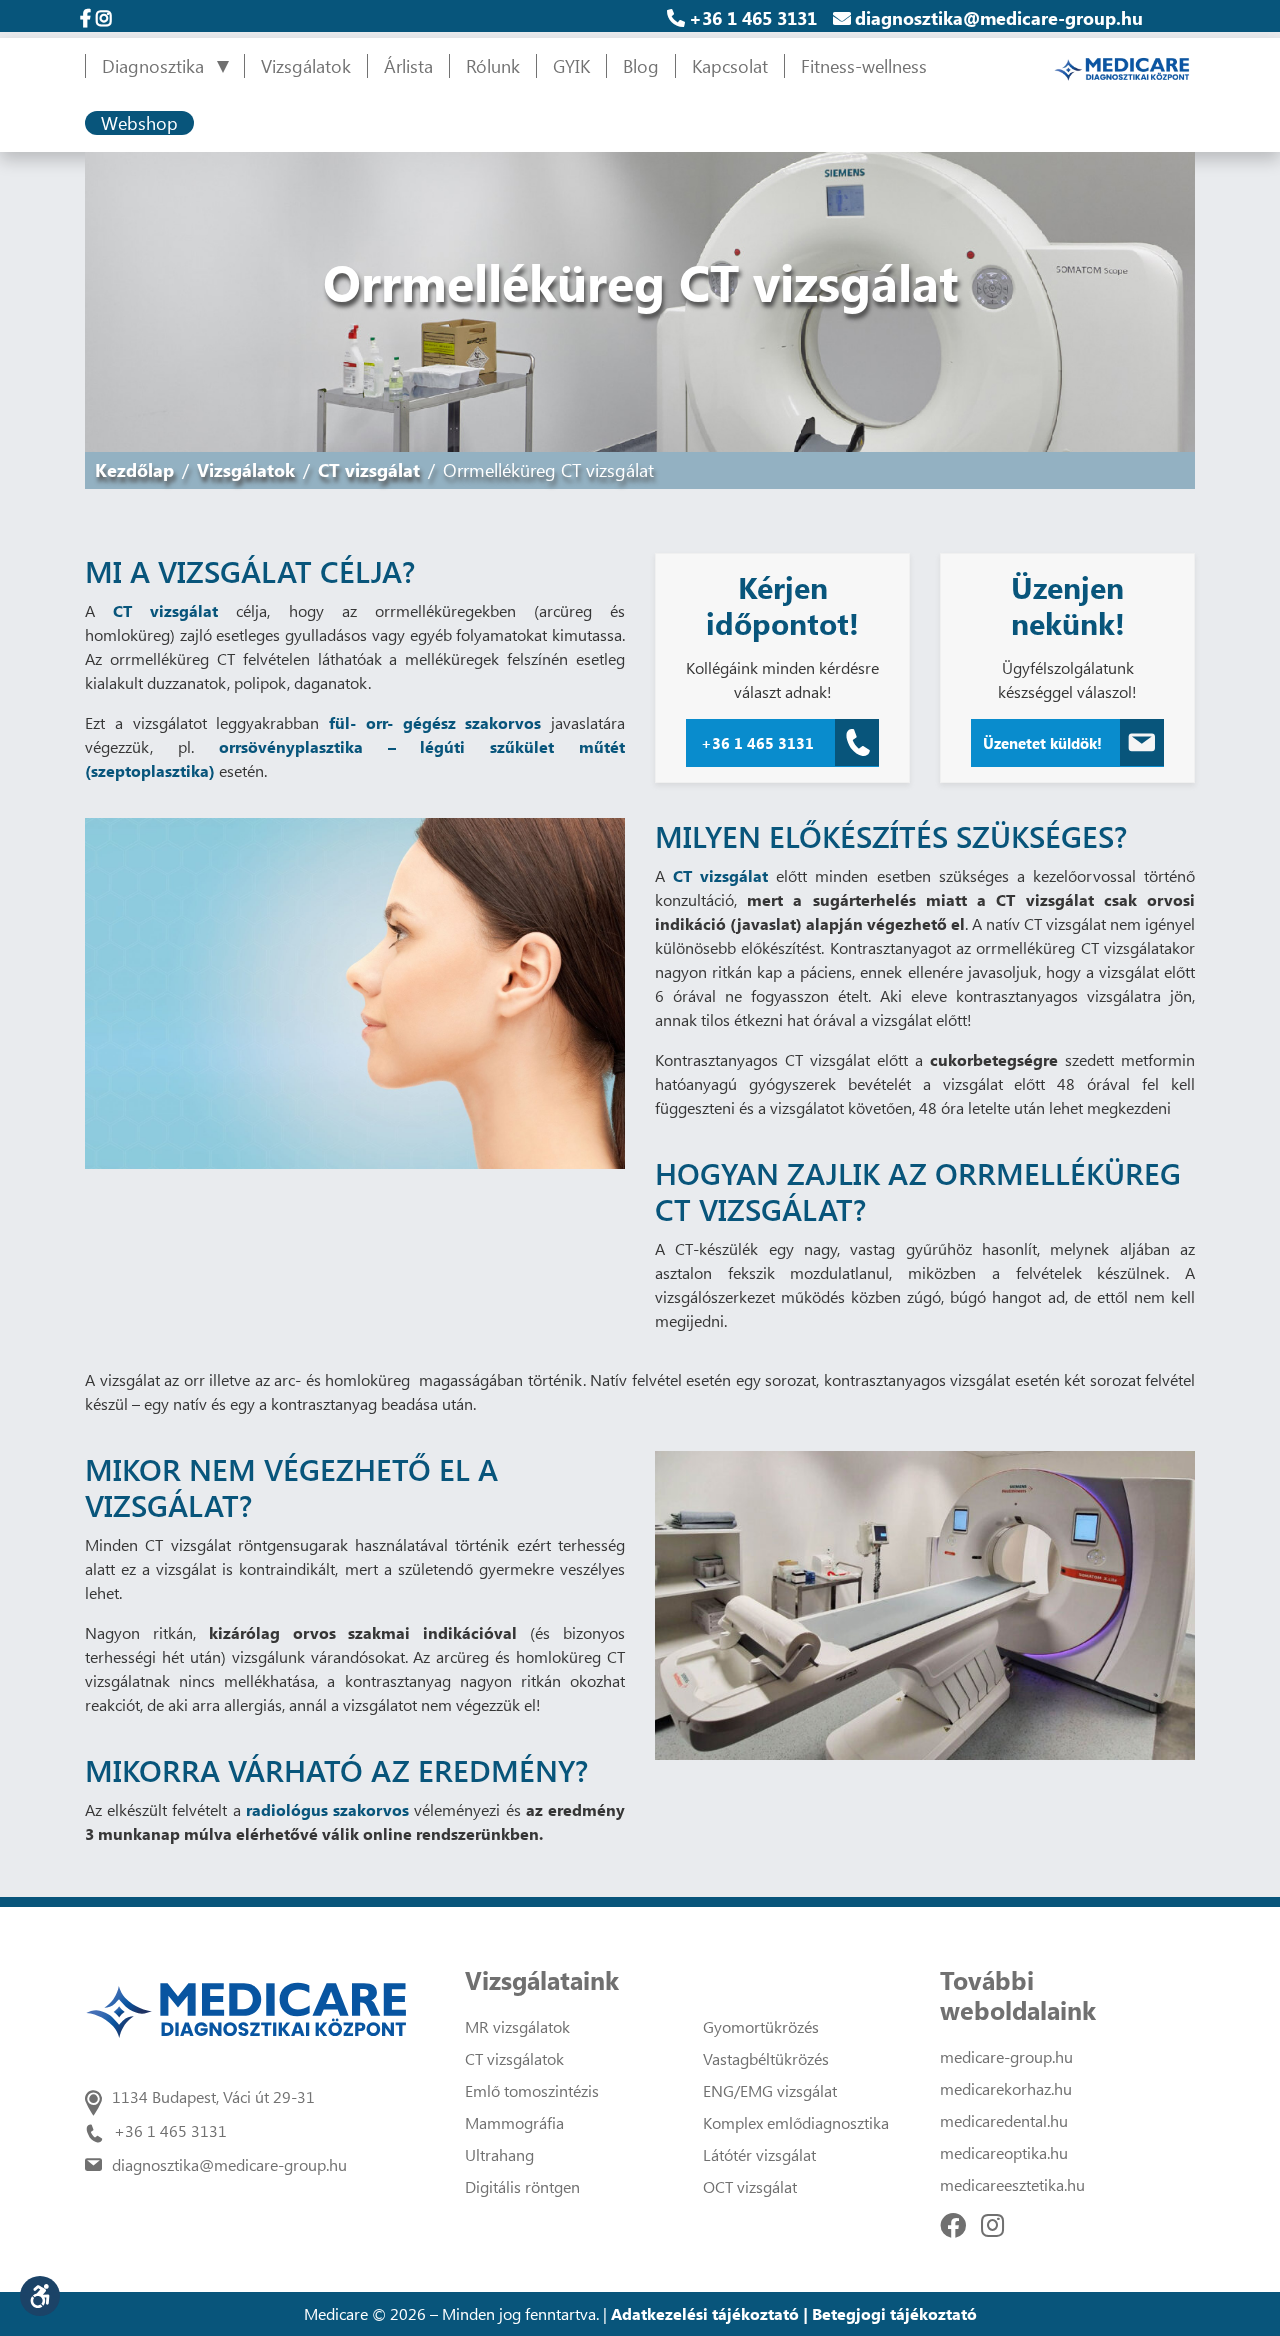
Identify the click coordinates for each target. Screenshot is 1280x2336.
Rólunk (493, 66)
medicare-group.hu (1006, 2056)
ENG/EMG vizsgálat (770, 2090)
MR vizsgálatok (517, 2026)
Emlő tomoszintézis (532, 2090)
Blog (641, 66)
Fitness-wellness (864, 66)
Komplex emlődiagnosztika (796, 2122)
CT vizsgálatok (514, 2058)
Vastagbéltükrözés (766, 2058)
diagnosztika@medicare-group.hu (999, 18)
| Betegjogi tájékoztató (890, 2313)
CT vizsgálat (369, 470)
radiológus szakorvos (327, 1809)
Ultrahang (499, 2154)
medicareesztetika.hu (1012, 2184)
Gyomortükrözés (761, 2026)
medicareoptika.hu (1004, 2152)
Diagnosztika (153, 66)
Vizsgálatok (306, 66)
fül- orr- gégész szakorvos (435, 722)
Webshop (139, 123)
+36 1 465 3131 (753, 18)
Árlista (408, 66)
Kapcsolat (730, 66)
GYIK (571, 66)
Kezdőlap (134, 470)
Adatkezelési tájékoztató (705, 2313)
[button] (40, 2296)
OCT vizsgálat (750, 2186)
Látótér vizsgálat (759, 2154)
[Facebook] (953, 2224)
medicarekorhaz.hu (1006, 2088)
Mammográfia (514, 2122)
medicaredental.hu (1004, 2120)
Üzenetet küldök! (1042, 743)
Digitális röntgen (522, 2186)
